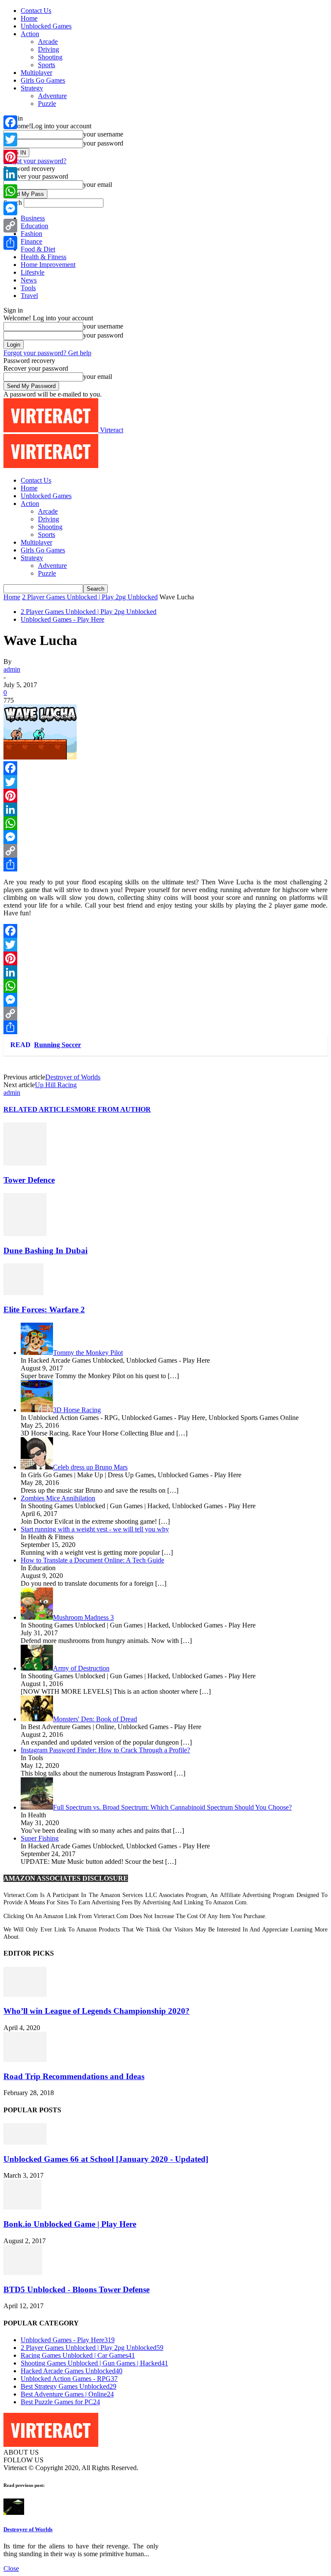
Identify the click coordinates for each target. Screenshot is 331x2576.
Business (33, 218)
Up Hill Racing (56, 1085)
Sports (47, 65)
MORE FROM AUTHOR (113, 1109)
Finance (31, 241)
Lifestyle (33, 272)
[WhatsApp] (165, 823)
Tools (28, 288)
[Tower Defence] (25, 1163)
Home (29, 18)
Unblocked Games (46, 26)
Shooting (50, 57)
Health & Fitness (44, 257)
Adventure (52, 96)
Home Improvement (48, 265)
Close (11, 2568)
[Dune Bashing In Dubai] (25, 1234)
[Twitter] (165, 782)
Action (30, 34)
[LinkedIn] (165, 809)
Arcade (48, 42)
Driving (48, 49)
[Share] (165, 865)
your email (98, 184)
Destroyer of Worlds (73, 1077)
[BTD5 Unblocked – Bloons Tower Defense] (23, 2273)
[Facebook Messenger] (165, 837)
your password (103, 143)
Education (34, 226)
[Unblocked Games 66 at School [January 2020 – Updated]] (25, 2142)
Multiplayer (36, 73)
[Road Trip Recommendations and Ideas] (25, 2060)
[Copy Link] (165, 851)
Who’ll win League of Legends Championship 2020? (97, 2011)
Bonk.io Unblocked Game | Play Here (70, 2224)
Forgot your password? (35, 161)
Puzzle (47, 104)
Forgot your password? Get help (47, 353)
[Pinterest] (165, 796)
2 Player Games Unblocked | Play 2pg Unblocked (90, 597)
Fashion (31, 234)
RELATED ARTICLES (39, 1109)
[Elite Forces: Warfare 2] (23, 1293)
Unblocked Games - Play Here (62, 619)
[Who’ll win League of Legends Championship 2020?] (25, 1995)
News (29, 280)
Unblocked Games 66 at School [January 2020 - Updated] (106, 2159)
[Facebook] (165, 768)
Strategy (32, 88)
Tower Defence (29, 1180)
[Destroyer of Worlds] (14, 2512)
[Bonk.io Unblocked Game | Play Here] (22, 2207)
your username (103, 134)
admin (12, 669)
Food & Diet (38, 249)
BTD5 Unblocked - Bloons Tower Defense (77, 2289)
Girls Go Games (43, 80)
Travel (29, 296)
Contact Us (36, 11)
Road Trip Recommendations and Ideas (74, 2076)
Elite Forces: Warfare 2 (44, 1310)
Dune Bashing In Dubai (45, 1251)
